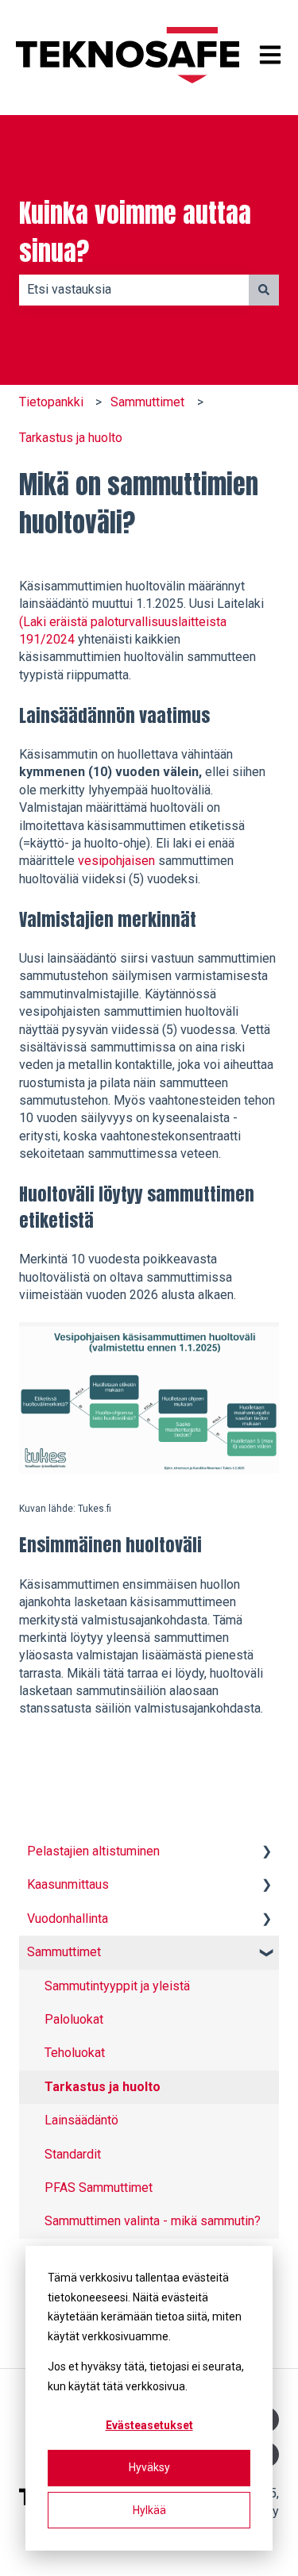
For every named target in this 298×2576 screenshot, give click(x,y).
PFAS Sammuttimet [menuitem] (99, 2188)
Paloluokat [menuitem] (74, 2019)
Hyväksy (149, 2467)
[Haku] (264, 290)
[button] (266, 1853)
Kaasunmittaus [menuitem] (68, 1884)
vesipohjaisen (118, 861)
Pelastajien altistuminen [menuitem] (93, 1851)
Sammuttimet (147, 402)
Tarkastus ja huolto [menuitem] (103, 2087)
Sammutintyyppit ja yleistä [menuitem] (117, 1986)
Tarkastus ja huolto (71, 438)
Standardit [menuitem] (73, 2154)
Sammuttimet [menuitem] (64, 1952)
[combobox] (134, 290)
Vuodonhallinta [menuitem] (68, 1919)
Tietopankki (51, 402)
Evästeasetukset (149, 2425)
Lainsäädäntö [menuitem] (81, 2120)
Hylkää (149, 2510)
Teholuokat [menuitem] (75, 2053)
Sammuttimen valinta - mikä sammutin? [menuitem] (153, 2221)
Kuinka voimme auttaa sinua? (135, 233)
